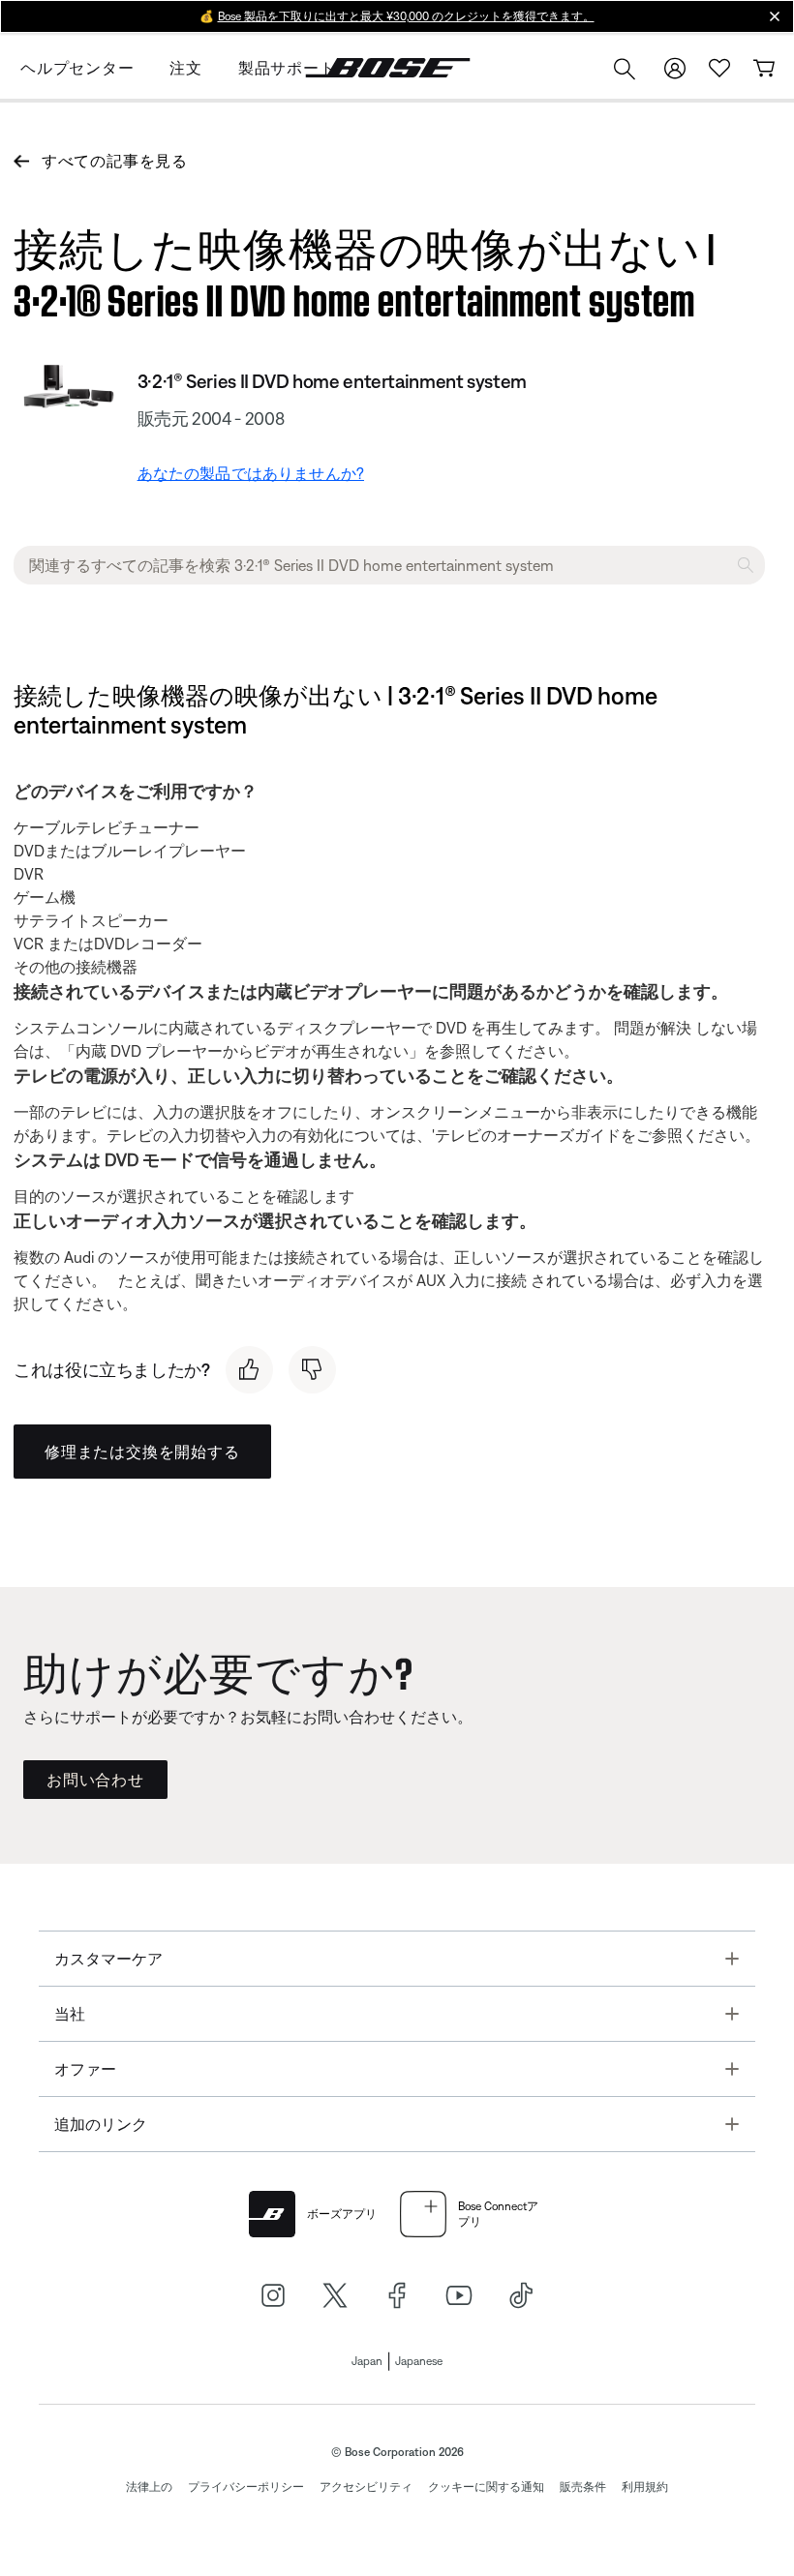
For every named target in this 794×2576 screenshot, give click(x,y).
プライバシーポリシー (246, 2487)
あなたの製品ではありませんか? (251, 473)
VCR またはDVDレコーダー (108, 944)
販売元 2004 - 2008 (211, 419)
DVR (29, 874)
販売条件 (583, 2487)
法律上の (149, 2487)
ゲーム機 (45, 897)
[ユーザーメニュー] (675, 68)
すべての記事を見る (115, 161)
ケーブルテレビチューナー (107, 827)
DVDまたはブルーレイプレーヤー (130, 851)
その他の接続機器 (76, 967)
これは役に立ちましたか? (112, 1370)
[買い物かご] (764, 68)
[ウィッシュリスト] (719, 68)
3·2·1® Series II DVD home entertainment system (332, 381)
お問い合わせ (95, 1780)
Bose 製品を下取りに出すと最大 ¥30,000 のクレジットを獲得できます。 (406, 16)
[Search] (625, 71)
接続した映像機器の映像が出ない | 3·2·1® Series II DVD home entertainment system (364, 270)
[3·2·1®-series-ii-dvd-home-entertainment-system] (68, 390)
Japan (367, 2361)
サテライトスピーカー (91, 920)
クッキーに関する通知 (486, 2487)
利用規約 (645, 2487)
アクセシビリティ (366, 2487)
